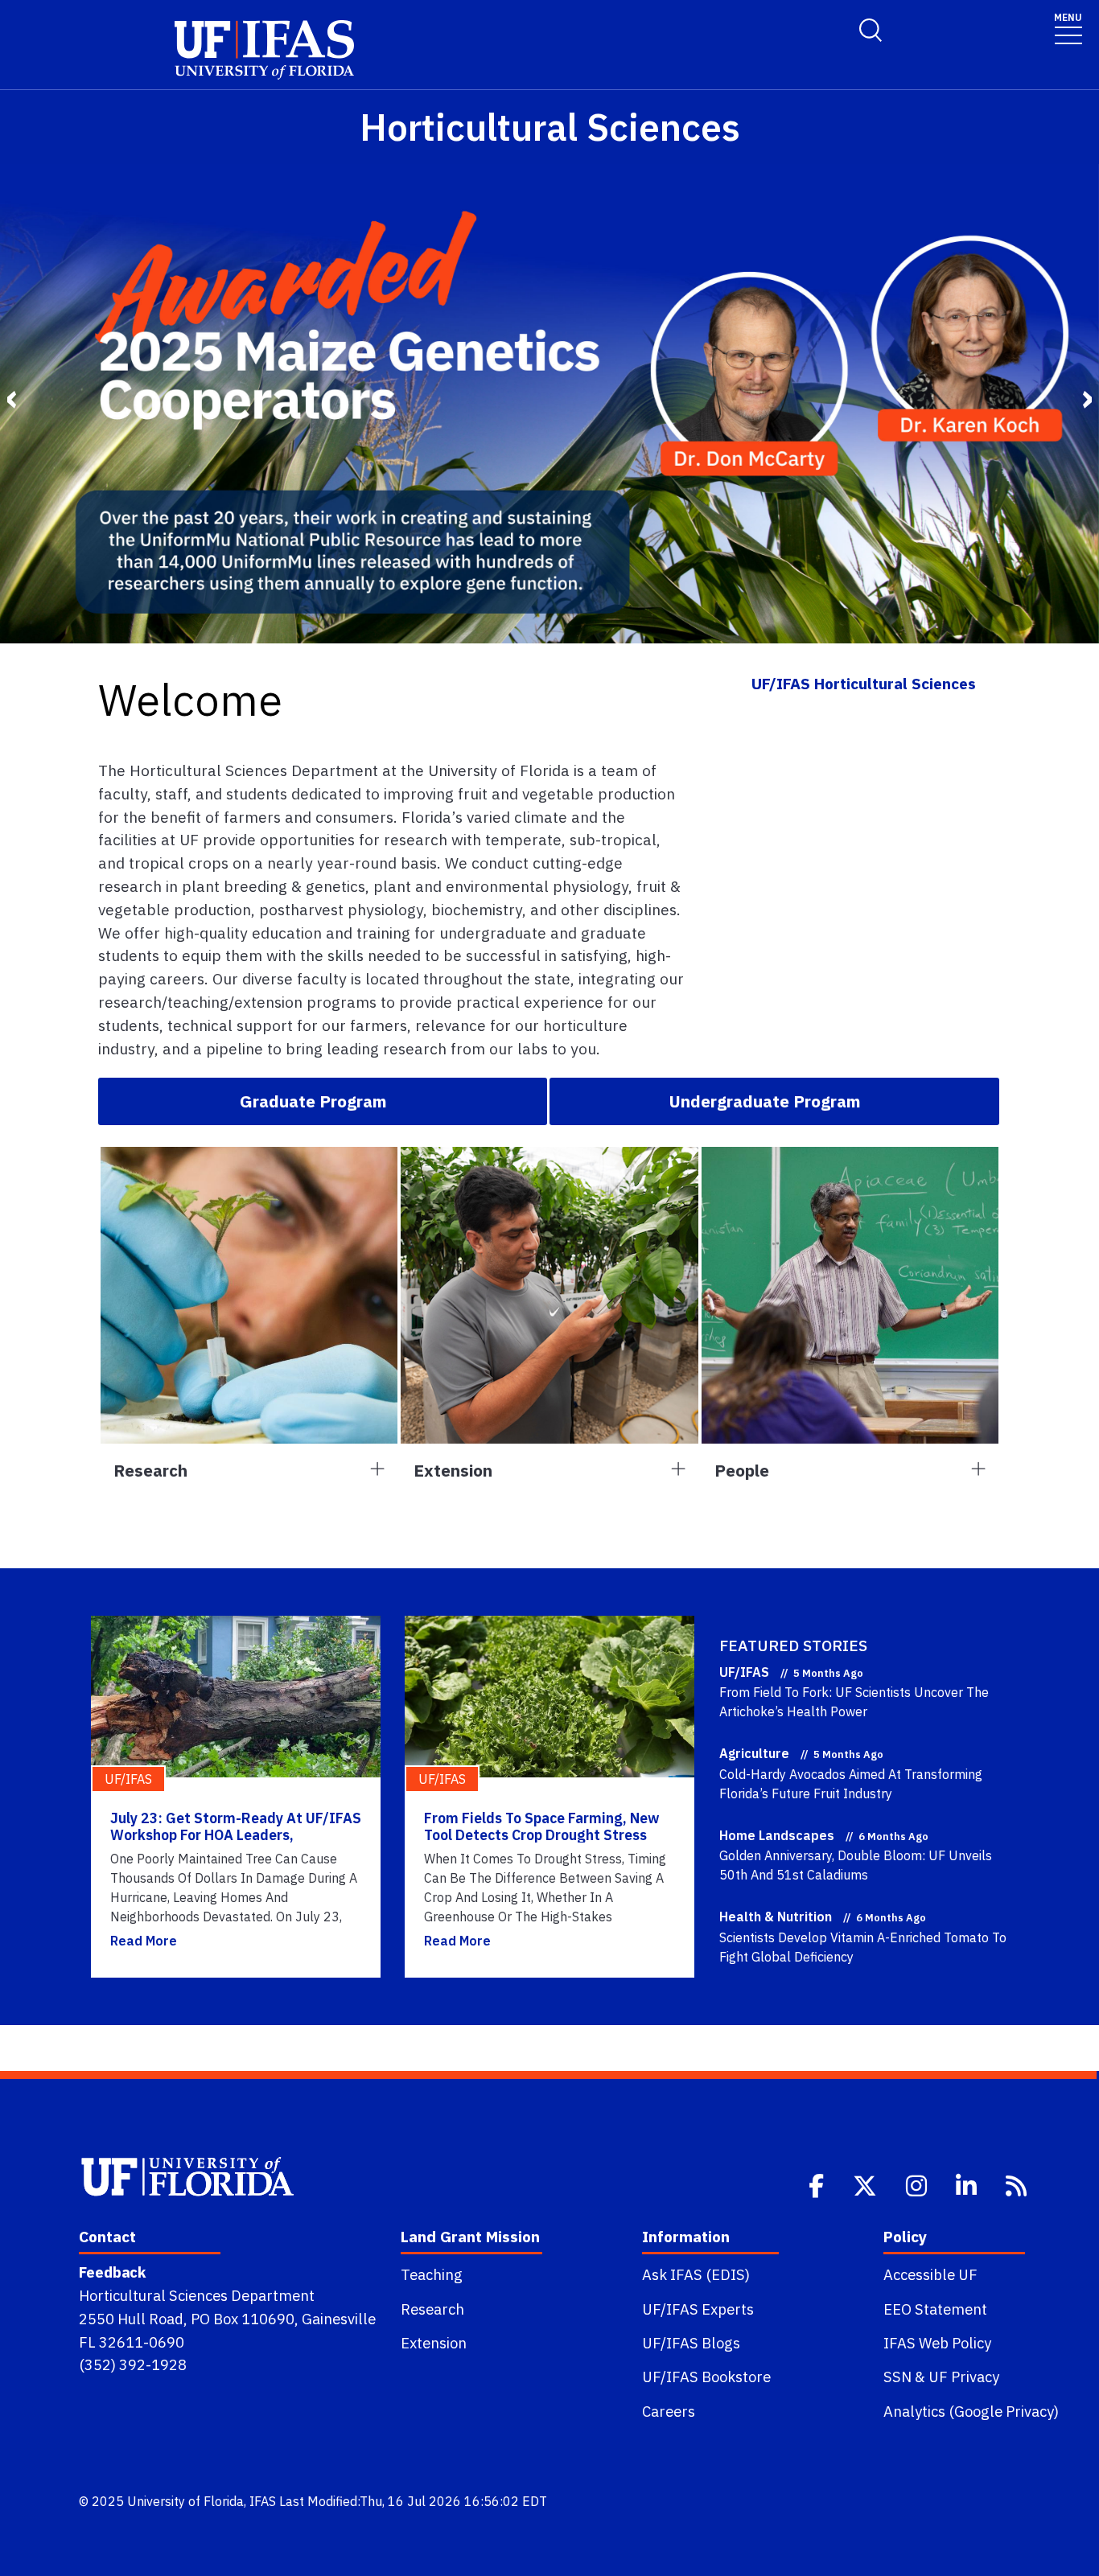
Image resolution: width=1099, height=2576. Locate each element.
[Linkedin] (968, 2184)
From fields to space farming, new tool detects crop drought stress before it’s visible (542, 1835)
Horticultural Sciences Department (197, 2295)
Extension (434, 2343)
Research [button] (150, 1471)
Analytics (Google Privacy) (971, 2411)
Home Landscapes (777, 1835)
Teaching (432, 2274)
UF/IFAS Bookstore (706, 2377)
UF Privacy (964, 2377)
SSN (897, 2377)
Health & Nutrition (776, 1917)
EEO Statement (935, 2309)
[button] (323, 1101)
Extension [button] (453, 1471)
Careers (669, 2411)
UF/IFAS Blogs (691, 2343)
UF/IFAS (744, 1672)
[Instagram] (918, 2184)
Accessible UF (930, 2274)
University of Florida (185, 2501)
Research (432, 2309)
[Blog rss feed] (1018, 2184)
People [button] (742, 1471)
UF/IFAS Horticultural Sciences (864, 683)
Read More (144, 1941)
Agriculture (754, 1753)
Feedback (112, 2272)
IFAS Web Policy (937, 2343)
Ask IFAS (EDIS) (696, 2274)
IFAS (263, 2501)
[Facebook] (818, 2184)
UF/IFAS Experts (698, 2309)
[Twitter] (866, 2184)
